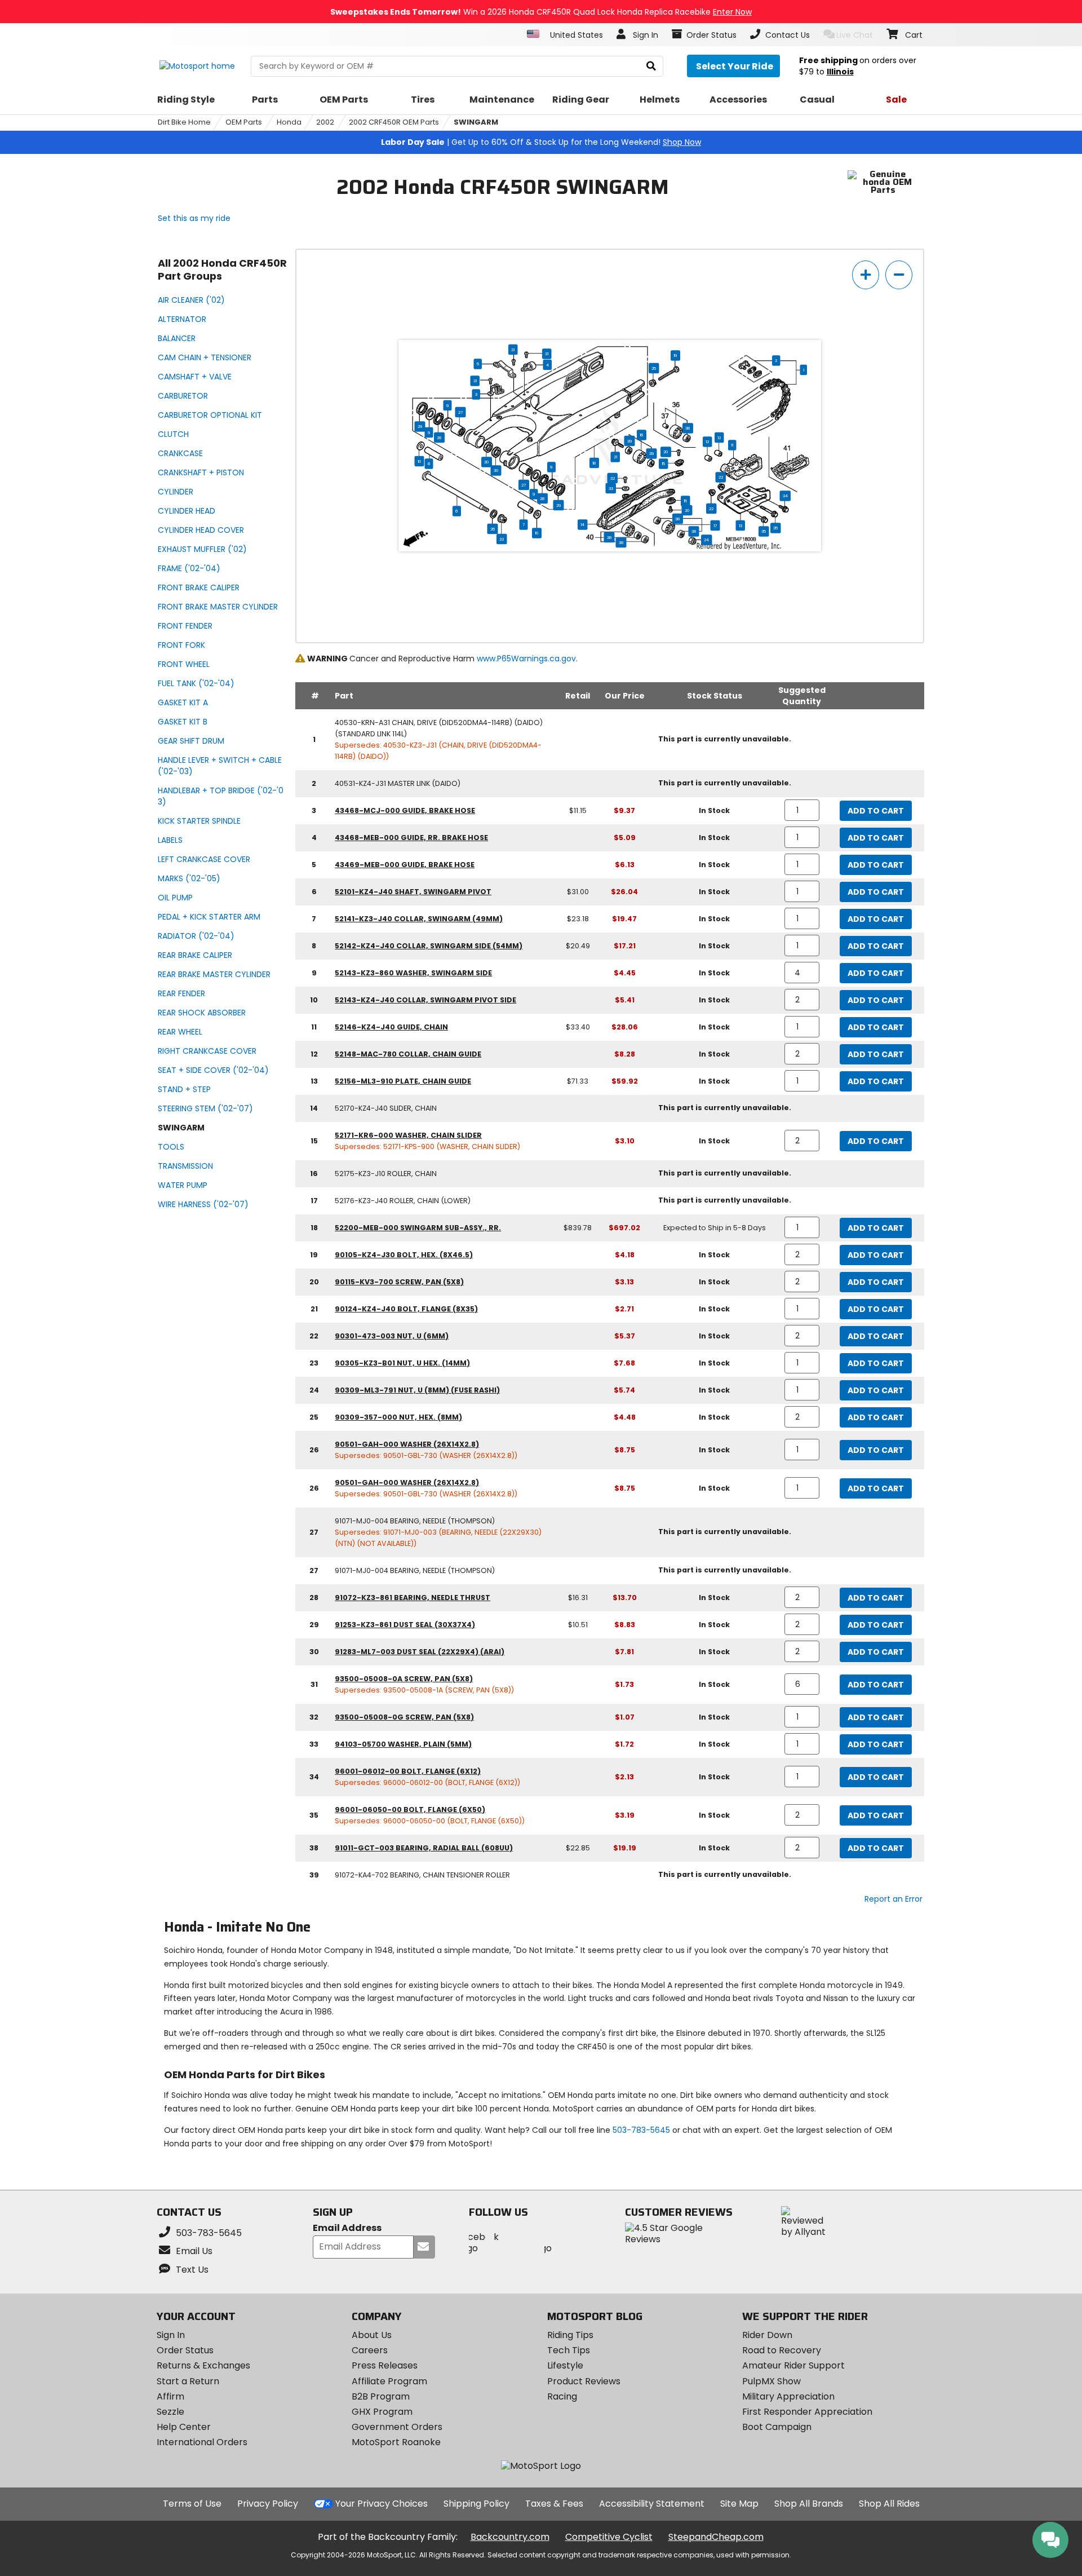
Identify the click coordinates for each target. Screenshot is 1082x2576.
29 (420, 426)
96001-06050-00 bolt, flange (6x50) (410, 1810)
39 (630, 441)
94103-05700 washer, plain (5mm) (403, 1744)
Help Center (184, 2427)
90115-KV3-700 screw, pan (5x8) (399, 1282)
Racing (562, 2396)
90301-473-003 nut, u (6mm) (392, 1336)
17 (715, 525)
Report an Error (893, 1899)
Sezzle (170, 2412)
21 (615, 457)
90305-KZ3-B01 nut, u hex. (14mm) (402, 1363)
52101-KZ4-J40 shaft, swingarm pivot (413, 892)
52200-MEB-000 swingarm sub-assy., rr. (418, 1228)
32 (613, 478)
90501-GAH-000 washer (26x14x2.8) (407, 1444)
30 (487, 462)
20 (666, 452)
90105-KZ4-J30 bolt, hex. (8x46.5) (404, 1255)
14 (582, 524)
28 (439, 438)
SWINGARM (476, 122)
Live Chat (855, 35)
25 (654, 368)
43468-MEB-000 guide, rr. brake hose (411, 838)
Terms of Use (192, 2504)
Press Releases (385, 2365)
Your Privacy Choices (382, 2504)
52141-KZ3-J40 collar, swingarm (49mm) (419, 919)
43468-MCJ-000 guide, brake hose (405, 810)
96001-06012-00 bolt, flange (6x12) (408, 1771)
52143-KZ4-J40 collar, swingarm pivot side (425, 1000)
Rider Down (767, 2335)
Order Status (185, 2350)
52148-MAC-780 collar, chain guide (408, 1054)
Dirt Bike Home (184, 122)
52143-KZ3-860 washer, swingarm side (413, 973)
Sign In (171, 2335)
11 (732, 445)
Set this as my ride (194, 218)
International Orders (202, 2442)
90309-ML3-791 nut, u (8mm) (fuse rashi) (417, 1390)
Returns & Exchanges (203, 2365)
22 (721, 477)
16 (642, 435)
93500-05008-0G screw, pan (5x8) (404, 1717)
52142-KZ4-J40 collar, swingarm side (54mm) (429, 946)
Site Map (739, 2504)
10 (420, 461)
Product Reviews (584, 2381)
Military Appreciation (788, 2396)
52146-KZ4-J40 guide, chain (391, 1027)
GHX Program (382, 2412)
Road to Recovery (782, 2350)
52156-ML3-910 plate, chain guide (403, 1081)
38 (688, 428)
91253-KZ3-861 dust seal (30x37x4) (405, 1625)
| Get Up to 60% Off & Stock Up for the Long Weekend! (541, 142)
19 (675, 355)
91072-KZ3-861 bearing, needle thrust (413, 1598)
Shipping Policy (476, 2504)
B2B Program (381, 2396)
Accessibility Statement (652, 2504)
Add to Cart (876, 811)
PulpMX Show (771, 2381)
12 (719, 438)
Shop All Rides (889, 2504)
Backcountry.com (510, 2537)
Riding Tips (570, 2335)
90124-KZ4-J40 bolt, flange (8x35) (406, 1309)
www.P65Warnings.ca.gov (526, 659)
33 (611, 488)
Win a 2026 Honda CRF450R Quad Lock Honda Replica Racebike (541, 12)
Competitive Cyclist (609, 2537)
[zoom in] (866, 275)
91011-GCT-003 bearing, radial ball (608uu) (424, 1848)
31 (513, 350)
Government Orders (397, 2427)
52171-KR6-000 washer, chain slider (408, 1135)
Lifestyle (565, 2365)
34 (785, 496)
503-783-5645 (641, 2130)
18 (594, 463)
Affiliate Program (389, 2381)
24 (706, 540)
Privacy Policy (268, 2504)
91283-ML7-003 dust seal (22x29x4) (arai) (420, 1652)
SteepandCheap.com (716, 2537)
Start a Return (188, 2381)
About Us (372, 2335)
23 (502, 539)
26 (493, 529)
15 (663, 463)
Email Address (347, 2228)
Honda (289, 122)
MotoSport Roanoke (396, 2442)
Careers (370, 2350)
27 (461, 412)
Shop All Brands (809, 2504)
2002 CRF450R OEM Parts (394, 122)
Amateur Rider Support (793, 2365)
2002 (325, 122)
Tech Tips (569, 2350)
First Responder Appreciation (807, 2412)
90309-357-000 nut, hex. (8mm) (398, 1417)
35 (775, 528)
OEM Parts (244, 122)
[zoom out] (899, 275)
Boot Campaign (777, 2427)
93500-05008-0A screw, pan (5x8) (404, 1679)
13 (740, 525)
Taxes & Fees (554, 2504)
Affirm (170, 2396)
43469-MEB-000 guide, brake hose (405, 865)
